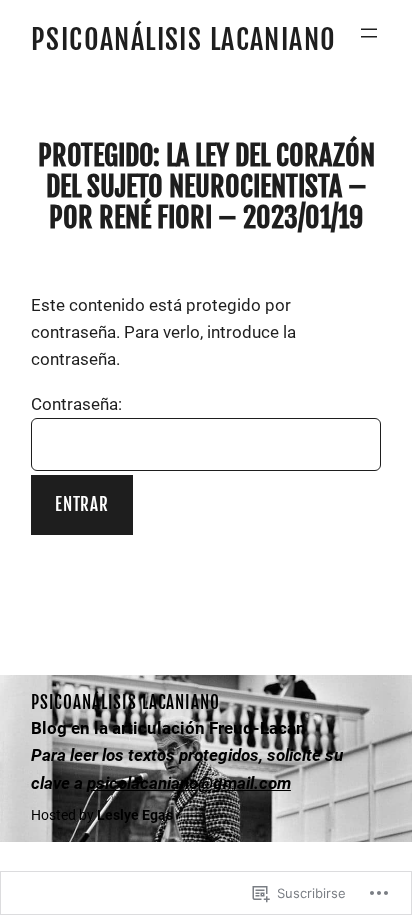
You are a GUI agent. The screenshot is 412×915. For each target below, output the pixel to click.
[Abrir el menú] (369, 33)
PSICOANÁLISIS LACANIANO (184, 39)
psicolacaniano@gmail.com (189, 783)
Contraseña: (76, 404)
